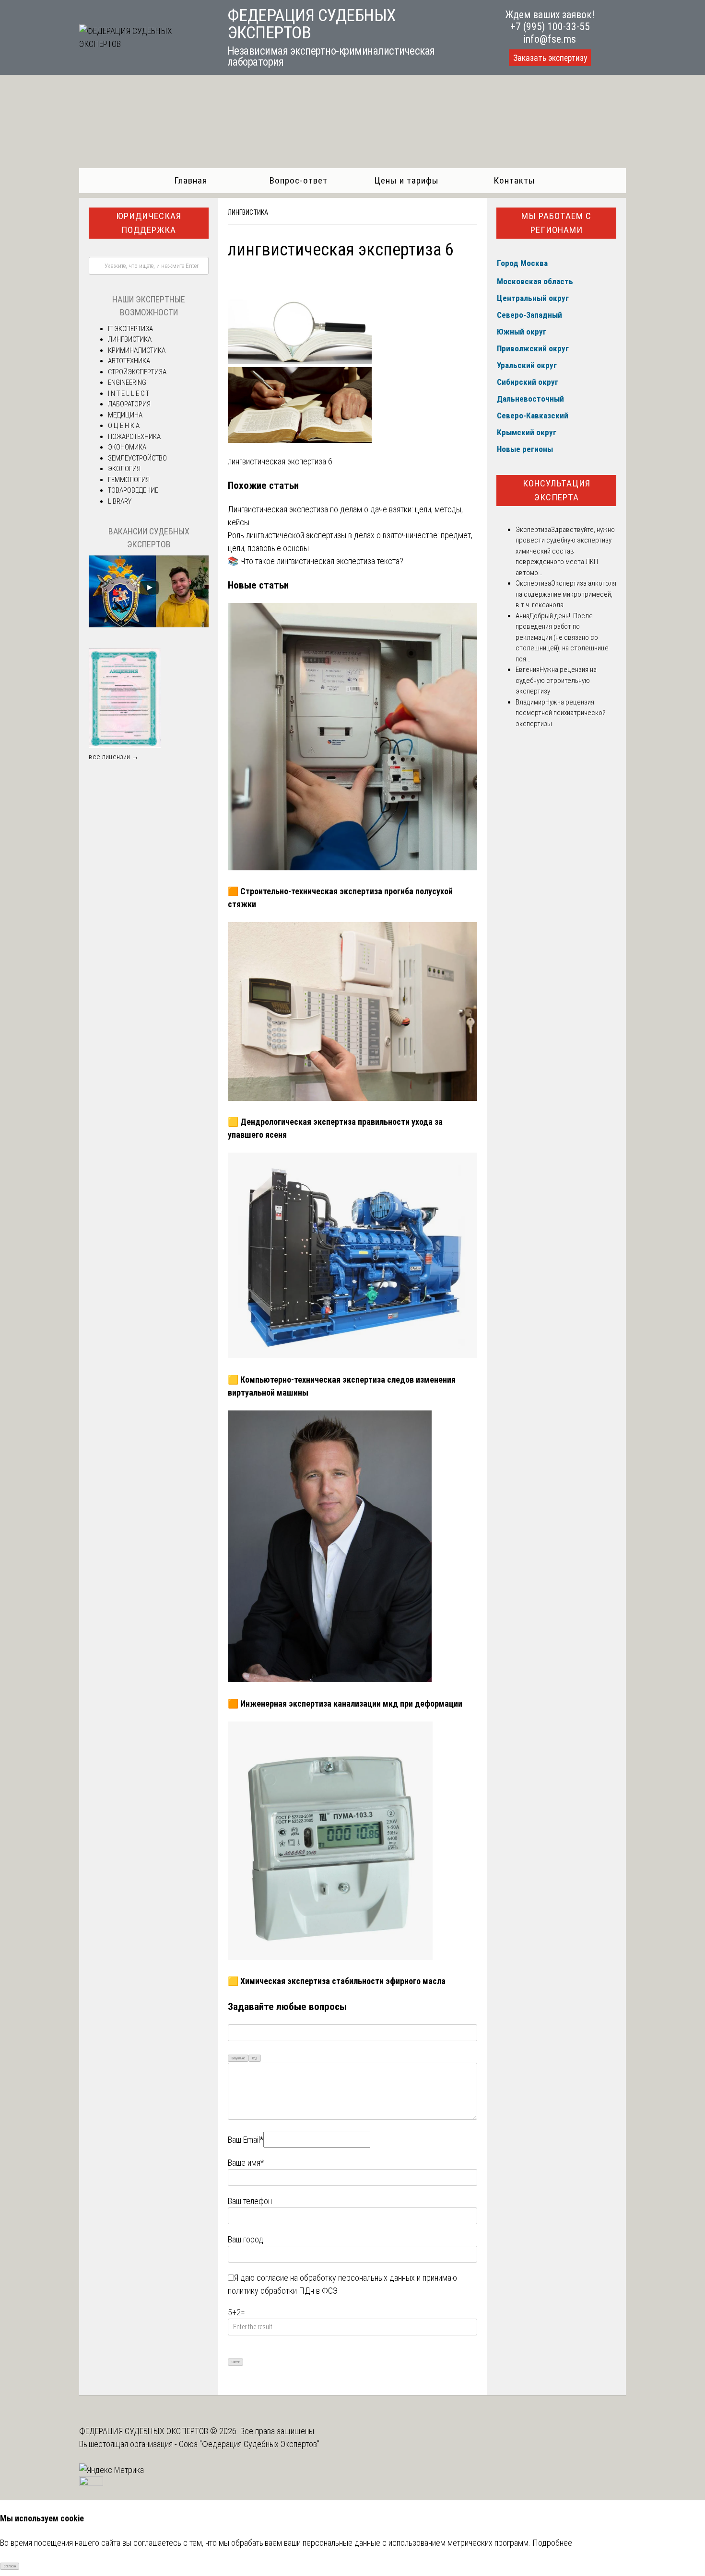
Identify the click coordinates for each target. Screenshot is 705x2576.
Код (255, 2058)
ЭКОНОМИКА (127, 447)
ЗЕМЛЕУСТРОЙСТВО (137, 458)
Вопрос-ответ (299, 180)
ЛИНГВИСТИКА (248, 212)
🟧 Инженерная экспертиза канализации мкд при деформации (345, 1704)
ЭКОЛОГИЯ (124, 469)
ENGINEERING (127, 382)
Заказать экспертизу (550, 58)
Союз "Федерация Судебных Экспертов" (249, 2444)
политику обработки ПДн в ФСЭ (283, 2291)
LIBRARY (120, 501)
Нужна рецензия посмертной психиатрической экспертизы (561, 713)
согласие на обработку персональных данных (336, 2278)
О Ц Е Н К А (124, 426)
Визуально (238, 2058)
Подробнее (552, 2543)
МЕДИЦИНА (125, 415)
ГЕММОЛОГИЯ (129, 480)
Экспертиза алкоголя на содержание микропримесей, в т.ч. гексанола (566, 594)
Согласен (10, 2566)
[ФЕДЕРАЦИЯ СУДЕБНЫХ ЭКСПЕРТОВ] (142, 44)
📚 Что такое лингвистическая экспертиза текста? (316, 561)
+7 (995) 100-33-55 (550, 27)
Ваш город (246, 2239)
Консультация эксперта (557, 490)
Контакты (514, 180)
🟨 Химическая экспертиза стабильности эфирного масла (337, 1981)
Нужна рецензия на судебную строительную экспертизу (556, 680)
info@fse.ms (550, 39)
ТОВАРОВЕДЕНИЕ (133, 490)
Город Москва (522, 263)
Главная (191, 180)
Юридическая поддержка (149, 223)
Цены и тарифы (406, 180)
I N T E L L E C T (129, 393)
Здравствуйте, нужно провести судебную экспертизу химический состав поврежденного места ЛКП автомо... (565, 551)
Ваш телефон (250, 2201)
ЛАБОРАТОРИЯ (129, 404)
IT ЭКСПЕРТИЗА (130, 329)
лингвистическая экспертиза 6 (280, 461)
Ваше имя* (246, 2163)
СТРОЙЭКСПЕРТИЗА (137, 372)
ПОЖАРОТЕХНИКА (134, 437)
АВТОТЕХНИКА (129, 361)
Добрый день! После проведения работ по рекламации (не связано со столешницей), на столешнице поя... (562, 637)
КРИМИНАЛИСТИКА (137, 350)
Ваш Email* (246, 2140)
